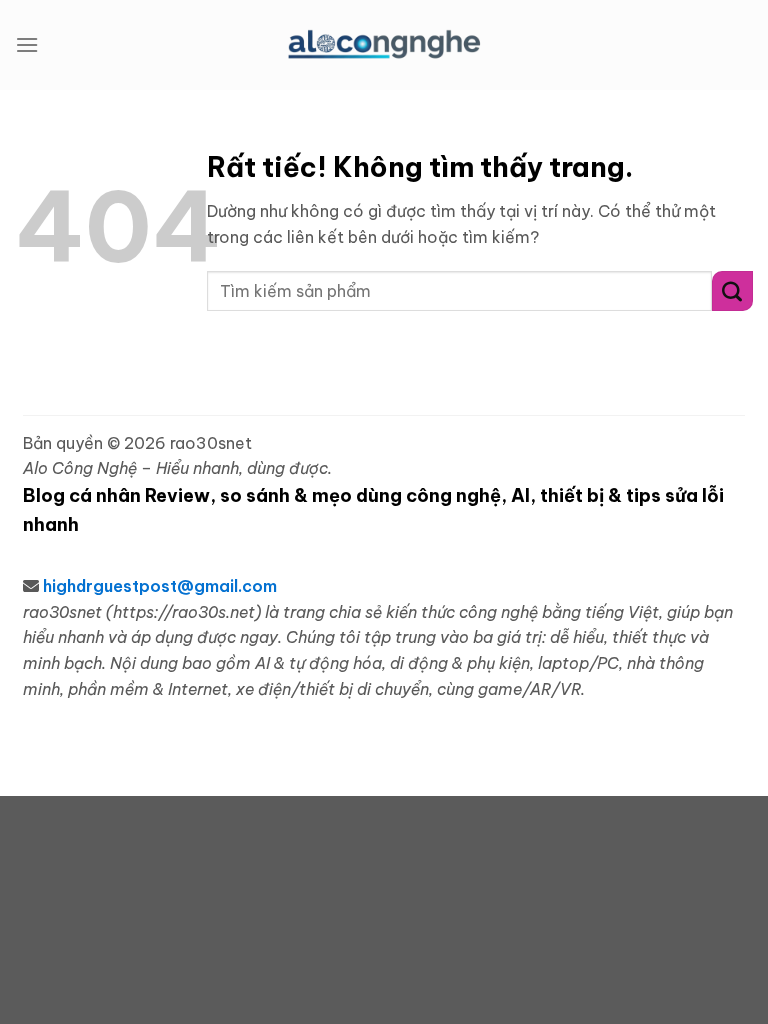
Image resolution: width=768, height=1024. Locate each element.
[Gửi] (732, 290)
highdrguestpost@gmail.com (160, 586)
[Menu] (27, 44)
